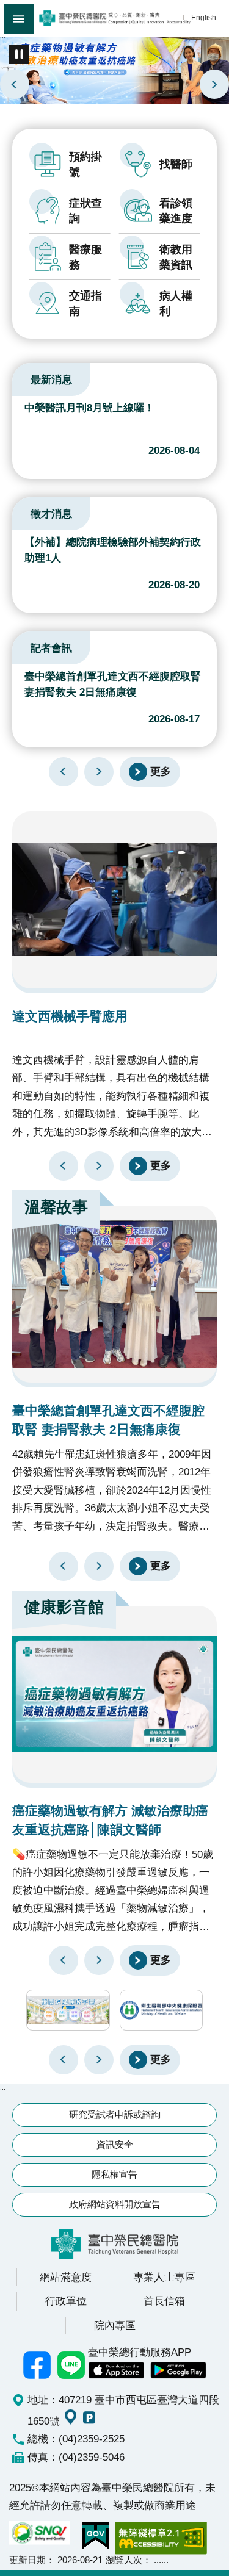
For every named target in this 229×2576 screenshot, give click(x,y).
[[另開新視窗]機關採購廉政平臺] (68, 2010)
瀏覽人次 (124, 2560)
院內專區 (115, 2325)
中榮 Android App (178, 2370)
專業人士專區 (164, 2277)
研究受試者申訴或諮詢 (115, 2114)
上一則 (15, 84)
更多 (161, 771)
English (204, 17)
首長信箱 (164, 2301)
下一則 (214, 84)
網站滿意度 (66, 2277)
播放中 (27, 378)
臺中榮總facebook (37, 2365)
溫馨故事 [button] (56, 1207)
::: (3, 38)
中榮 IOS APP (116, 2370)
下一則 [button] (99, 2060)
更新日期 (27, 2560)
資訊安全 (115, 2144)
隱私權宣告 (114, 2174)
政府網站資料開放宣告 (115, 2204)
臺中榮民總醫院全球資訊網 (114, 18)
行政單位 (66, 2301)
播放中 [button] (19, 54)
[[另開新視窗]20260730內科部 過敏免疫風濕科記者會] (114, 70)
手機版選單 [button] (19, 19)
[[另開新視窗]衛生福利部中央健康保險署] (162, 2010)
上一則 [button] (64, 2060)
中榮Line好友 (71, 2365)
